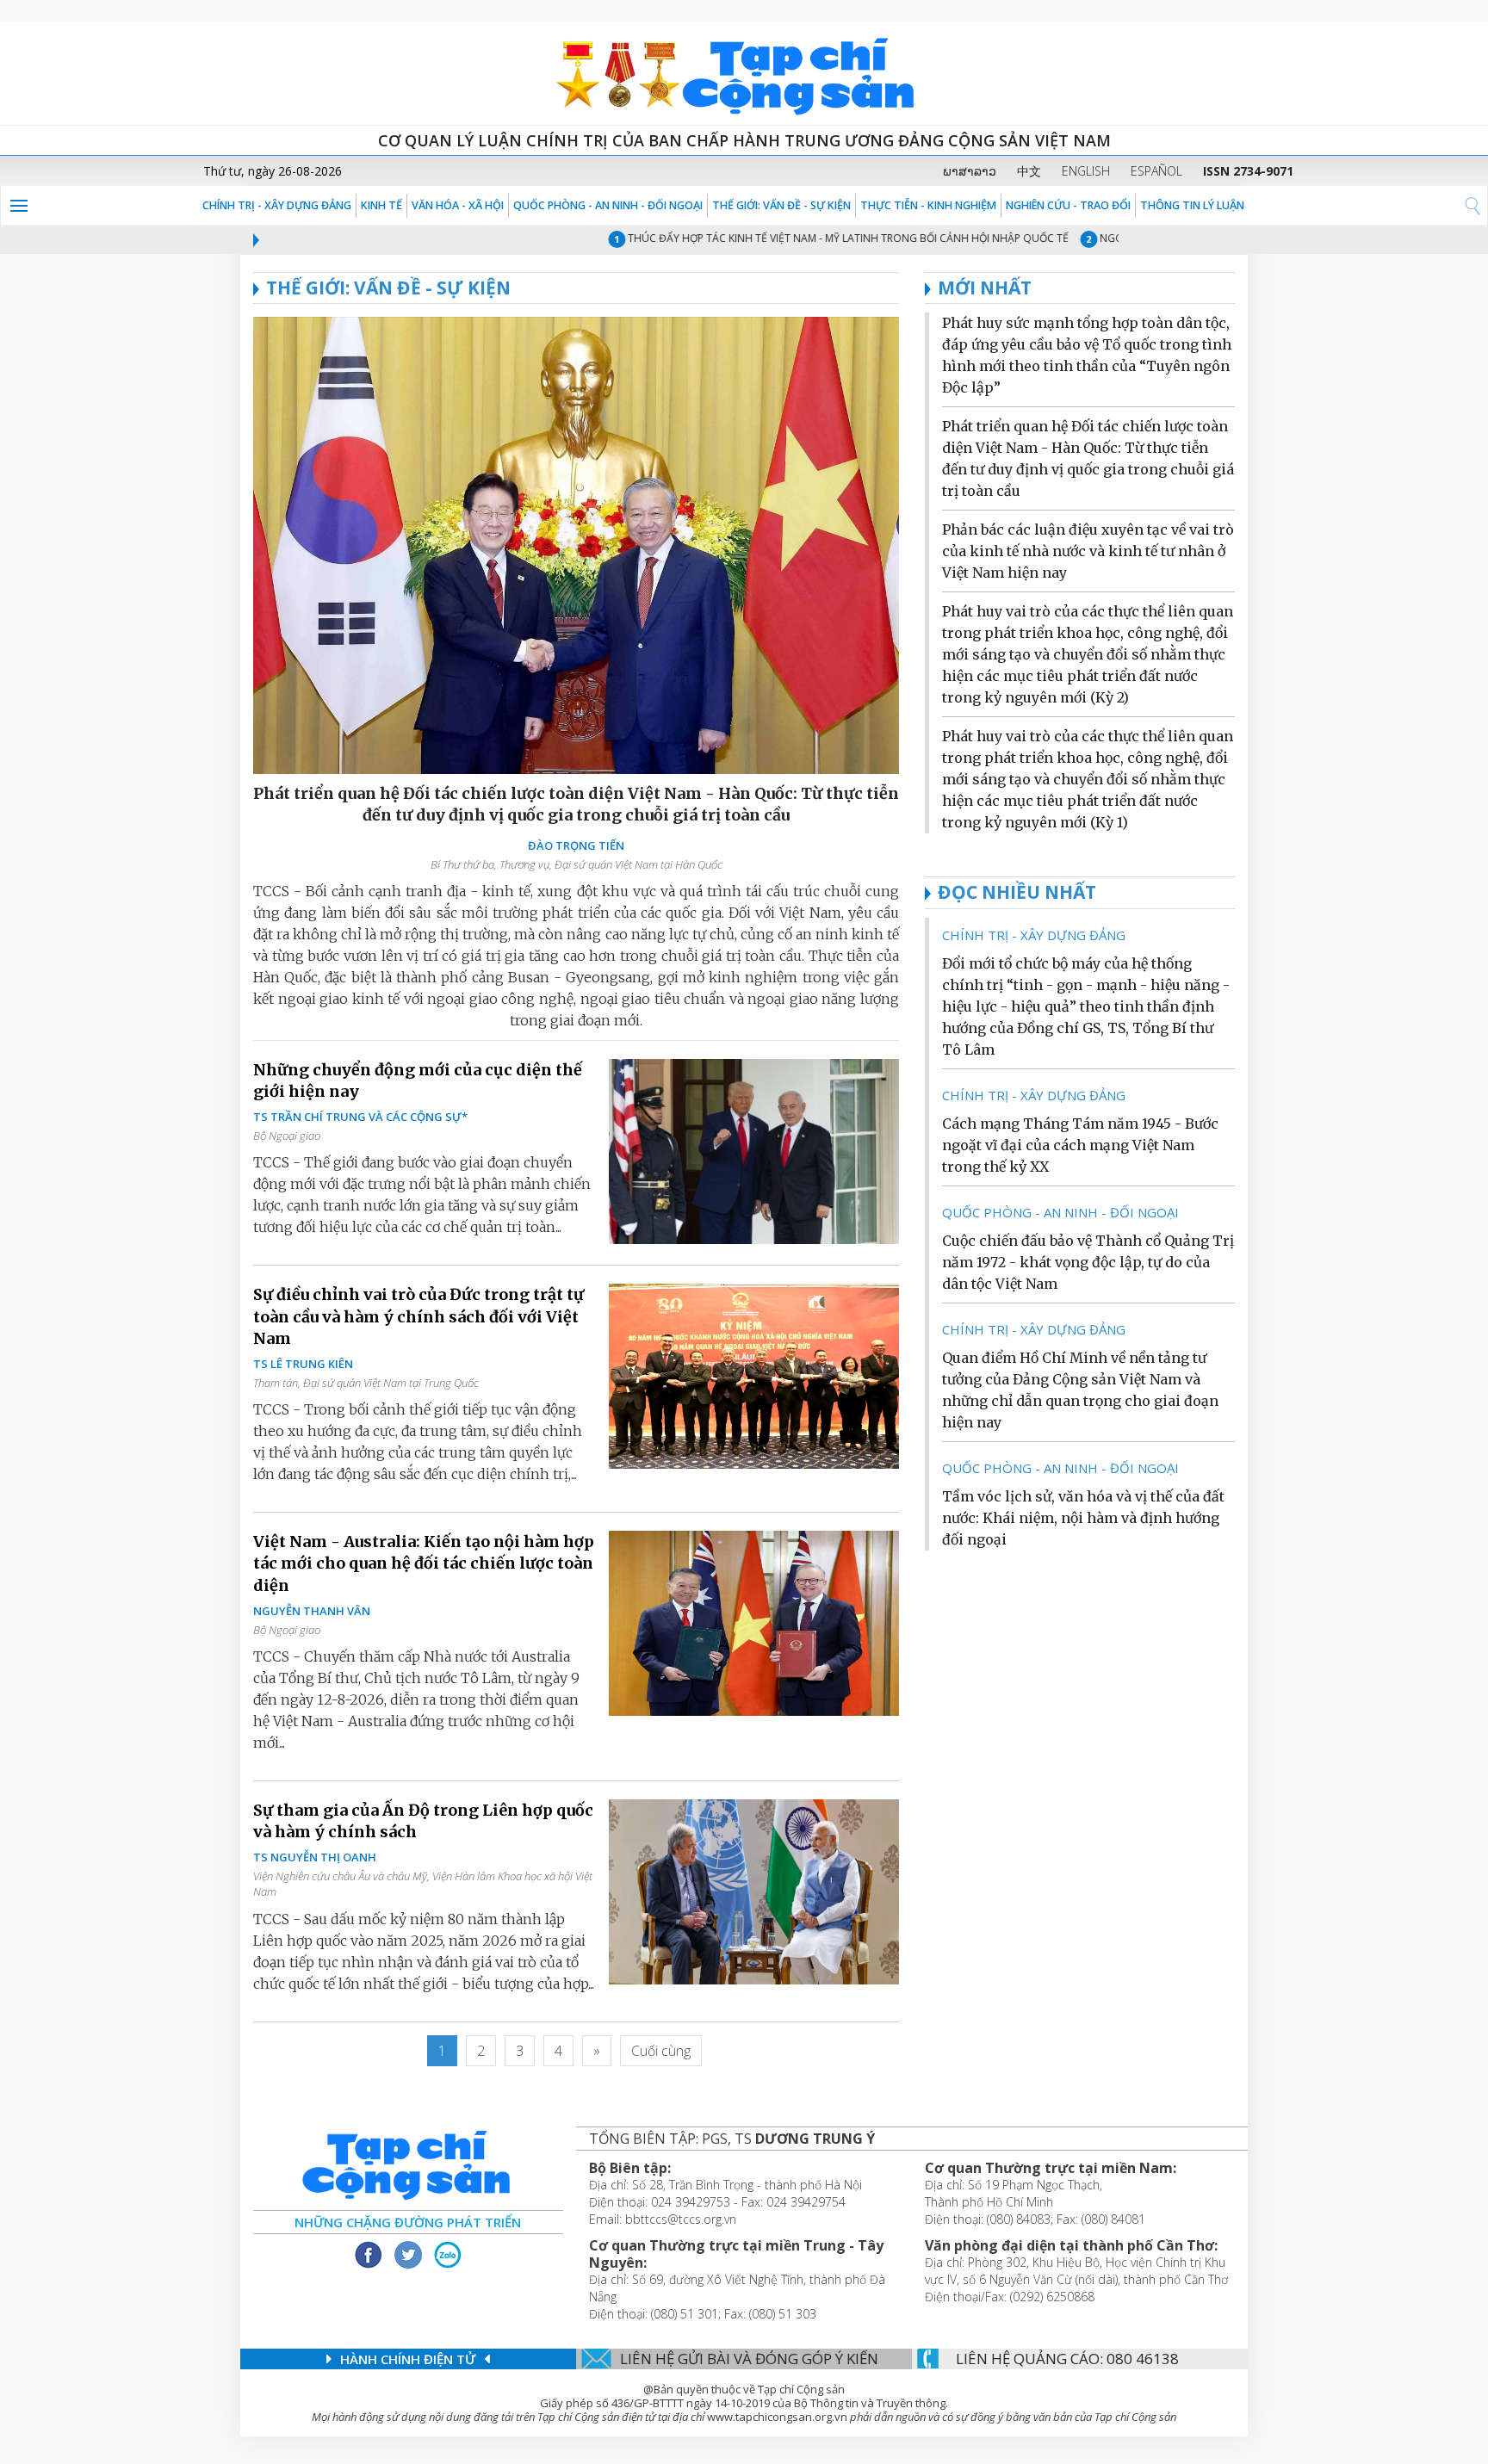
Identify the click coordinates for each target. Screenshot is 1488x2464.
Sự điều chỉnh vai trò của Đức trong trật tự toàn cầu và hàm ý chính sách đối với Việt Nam (418, 1316)
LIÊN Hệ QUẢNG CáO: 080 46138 (1067, 2359)
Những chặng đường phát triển (408, 2222)
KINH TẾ (381, 205)
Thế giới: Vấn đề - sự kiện (781, 205)
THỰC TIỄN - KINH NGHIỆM (928, 205)
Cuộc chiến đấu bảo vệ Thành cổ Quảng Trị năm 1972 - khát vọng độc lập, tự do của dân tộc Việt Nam (1088, 1262)
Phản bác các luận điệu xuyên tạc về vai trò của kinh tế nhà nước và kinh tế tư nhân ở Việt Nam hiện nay (1088, 551)
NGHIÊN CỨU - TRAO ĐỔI (1068, 205)
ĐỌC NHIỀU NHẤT (1017, 892)
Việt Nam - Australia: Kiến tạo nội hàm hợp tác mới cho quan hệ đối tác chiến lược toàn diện (424, 1563)
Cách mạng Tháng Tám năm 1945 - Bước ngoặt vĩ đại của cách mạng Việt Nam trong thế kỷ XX (1080, 1145)
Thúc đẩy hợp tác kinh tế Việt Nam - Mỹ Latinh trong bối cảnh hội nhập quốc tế (807, 238)
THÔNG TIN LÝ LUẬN (1192, 205)
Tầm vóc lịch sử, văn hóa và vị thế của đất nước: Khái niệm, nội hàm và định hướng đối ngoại (1083, 1518)
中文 (1029, 171)
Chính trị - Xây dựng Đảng (277, 205)
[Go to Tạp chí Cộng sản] (744, 73)
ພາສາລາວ (970, 171)
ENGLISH (1086, 171)
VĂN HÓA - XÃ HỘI (458, 205)
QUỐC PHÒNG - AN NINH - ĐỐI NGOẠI (608, 205)
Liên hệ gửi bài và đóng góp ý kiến (749, 2359)
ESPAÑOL (1156, 171)
